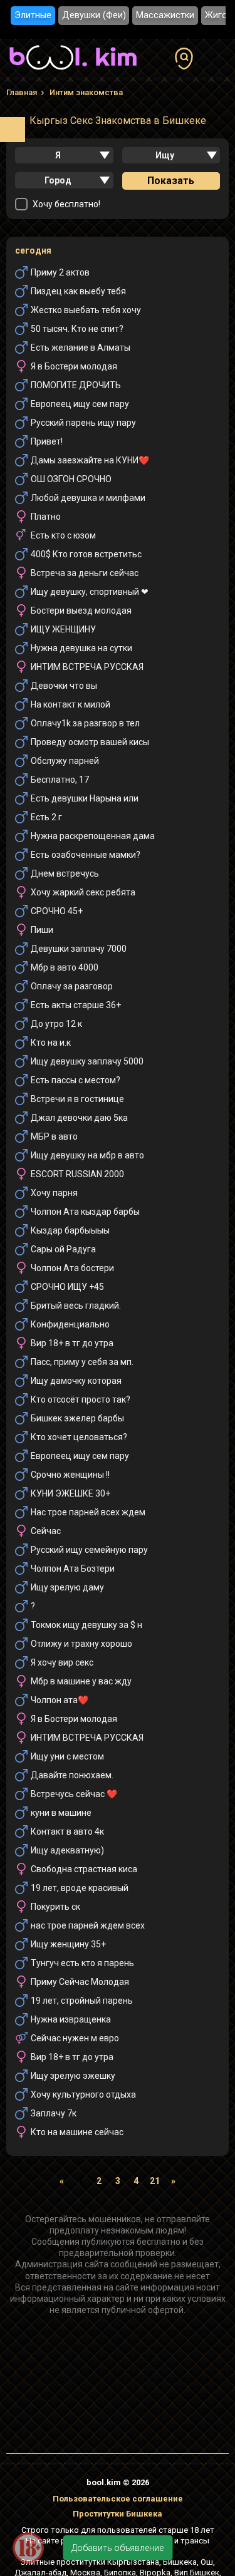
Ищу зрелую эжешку (73, 2076)
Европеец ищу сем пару (80, 404)
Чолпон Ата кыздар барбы (85, 1212)
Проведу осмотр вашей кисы (90, 742)
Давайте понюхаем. (72, 1775)
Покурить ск (55, 1907)
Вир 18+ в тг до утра (72, 1343)
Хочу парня (54, 1193)
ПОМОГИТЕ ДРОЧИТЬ (76, 385)
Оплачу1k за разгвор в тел (85, 723)
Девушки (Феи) (94, 15)
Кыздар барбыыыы (70, 1230)
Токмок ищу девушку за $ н (86, 1625)
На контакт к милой (70, 704)
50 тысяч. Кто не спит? (77, 329)
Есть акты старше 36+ (76, 1005)
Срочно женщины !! (70, 1475)
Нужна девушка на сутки (81, 648)
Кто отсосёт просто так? (81, 1399)
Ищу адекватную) (67, 1850)
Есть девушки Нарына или (85, 798)
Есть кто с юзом (63, 535)
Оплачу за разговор (72, 986)
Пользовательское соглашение (118, 2499)
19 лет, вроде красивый (80, 1888)
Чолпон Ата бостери (72, 1268)
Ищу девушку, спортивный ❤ (90, 592)
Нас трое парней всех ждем (88, 1512)
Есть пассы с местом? (76, 1080)
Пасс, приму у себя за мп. (82, 1362)
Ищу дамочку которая (76, 1381)
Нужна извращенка (71, 2019)
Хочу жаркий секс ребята (83, 892)
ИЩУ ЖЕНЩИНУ (63, 629)
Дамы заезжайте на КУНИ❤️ (90, 460)
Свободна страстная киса (84, 1869)
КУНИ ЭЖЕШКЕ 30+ (70, 1493)
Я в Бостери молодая (74, 366)
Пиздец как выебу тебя (78, 291)
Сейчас (46, 1531)
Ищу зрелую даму (67, 1587)
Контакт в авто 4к (67, 1832)
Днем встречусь (65, 873)
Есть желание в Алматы (81, 348)
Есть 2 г (46, 817)
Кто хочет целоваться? (79, 1437)
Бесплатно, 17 (60, 780)
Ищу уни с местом (67, 1756)
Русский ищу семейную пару (89, 1550)
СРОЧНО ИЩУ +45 (67, 1287)
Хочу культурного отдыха (83, 2094)
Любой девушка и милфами (88, 498)
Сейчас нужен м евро (75, 2038)
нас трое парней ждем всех (88, 1925)
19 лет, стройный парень (82, 2001)
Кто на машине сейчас (77, 2132)
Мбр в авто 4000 (65, 967)
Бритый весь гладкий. (76, 1306)
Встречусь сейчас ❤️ (74, 1794)
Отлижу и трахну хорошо (81, 1644)
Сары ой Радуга (63, 1249)
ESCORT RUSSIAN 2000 (77, 1174)
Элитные (33, 15)
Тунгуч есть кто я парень (82, 1963)
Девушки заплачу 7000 (79, 949)
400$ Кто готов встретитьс (86, 554)
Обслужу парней (65, 761)
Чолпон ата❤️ (60, 1700)
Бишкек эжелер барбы (77, 1418)
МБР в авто (54, 1136)
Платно (46, 517)
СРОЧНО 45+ (57, 911)
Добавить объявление (118, 2548)
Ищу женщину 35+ (68, 1944)
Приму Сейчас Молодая (80, 1982)
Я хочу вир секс (62, 1662)
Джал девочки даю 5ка (79, 1118)
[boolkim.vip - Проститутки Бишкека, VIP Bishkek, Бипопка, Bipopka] (73, 71)
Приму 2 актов (60, 272)
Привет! (47, 441)
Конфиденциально (70, 1324)
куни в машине (61, 1813)
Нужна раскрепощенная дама (93, 836)
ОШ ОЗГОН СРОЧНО (71, 479)
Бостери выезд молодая (81, 611)
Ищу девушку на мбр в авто (87, 1155)
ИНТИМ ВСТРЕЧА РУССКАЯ (87, 667)
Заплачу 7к (54, 2113)
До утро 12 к (56, 1024)
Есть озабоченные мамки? (86, 855)
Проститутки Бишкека (118, 2514)
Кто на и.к (51, 1043)
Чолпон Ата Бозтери (73, 1569)
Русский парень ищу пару (83, 423)
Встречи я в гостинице (77, 1099)
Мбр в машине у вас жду (81, 1681)
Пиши (42, 930)
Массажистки (165, 15)
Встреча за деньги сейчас (85, 573)
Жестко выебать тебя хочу (86, 310)
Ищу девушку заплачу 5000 (87, 1061)
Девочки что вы (64, 686)
